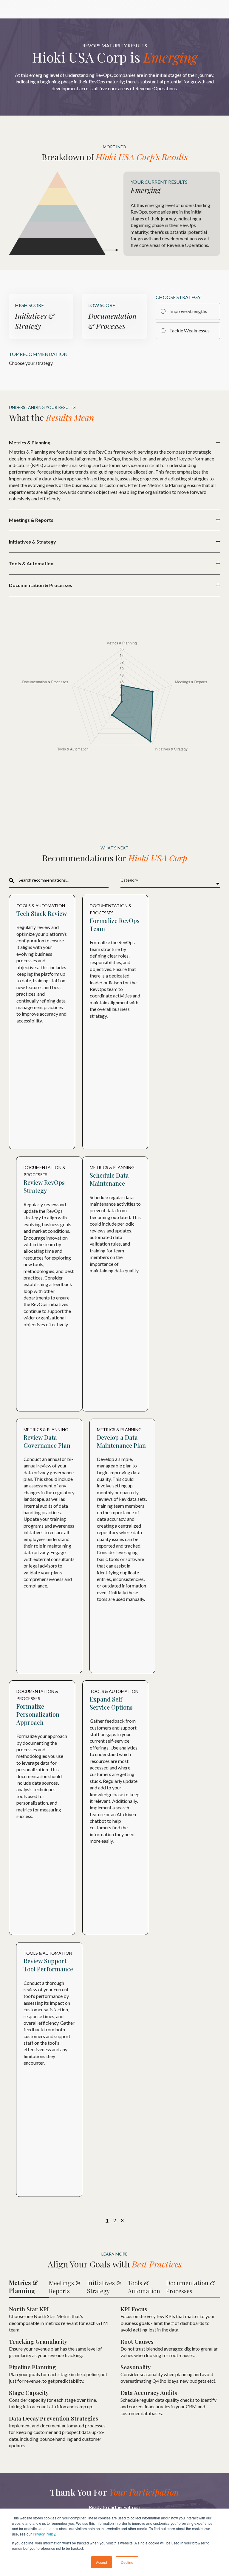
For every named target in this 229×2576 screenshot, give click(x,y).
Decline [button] (127, 2562)
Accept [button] (102, 2562)
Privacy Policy (44, 2534)
